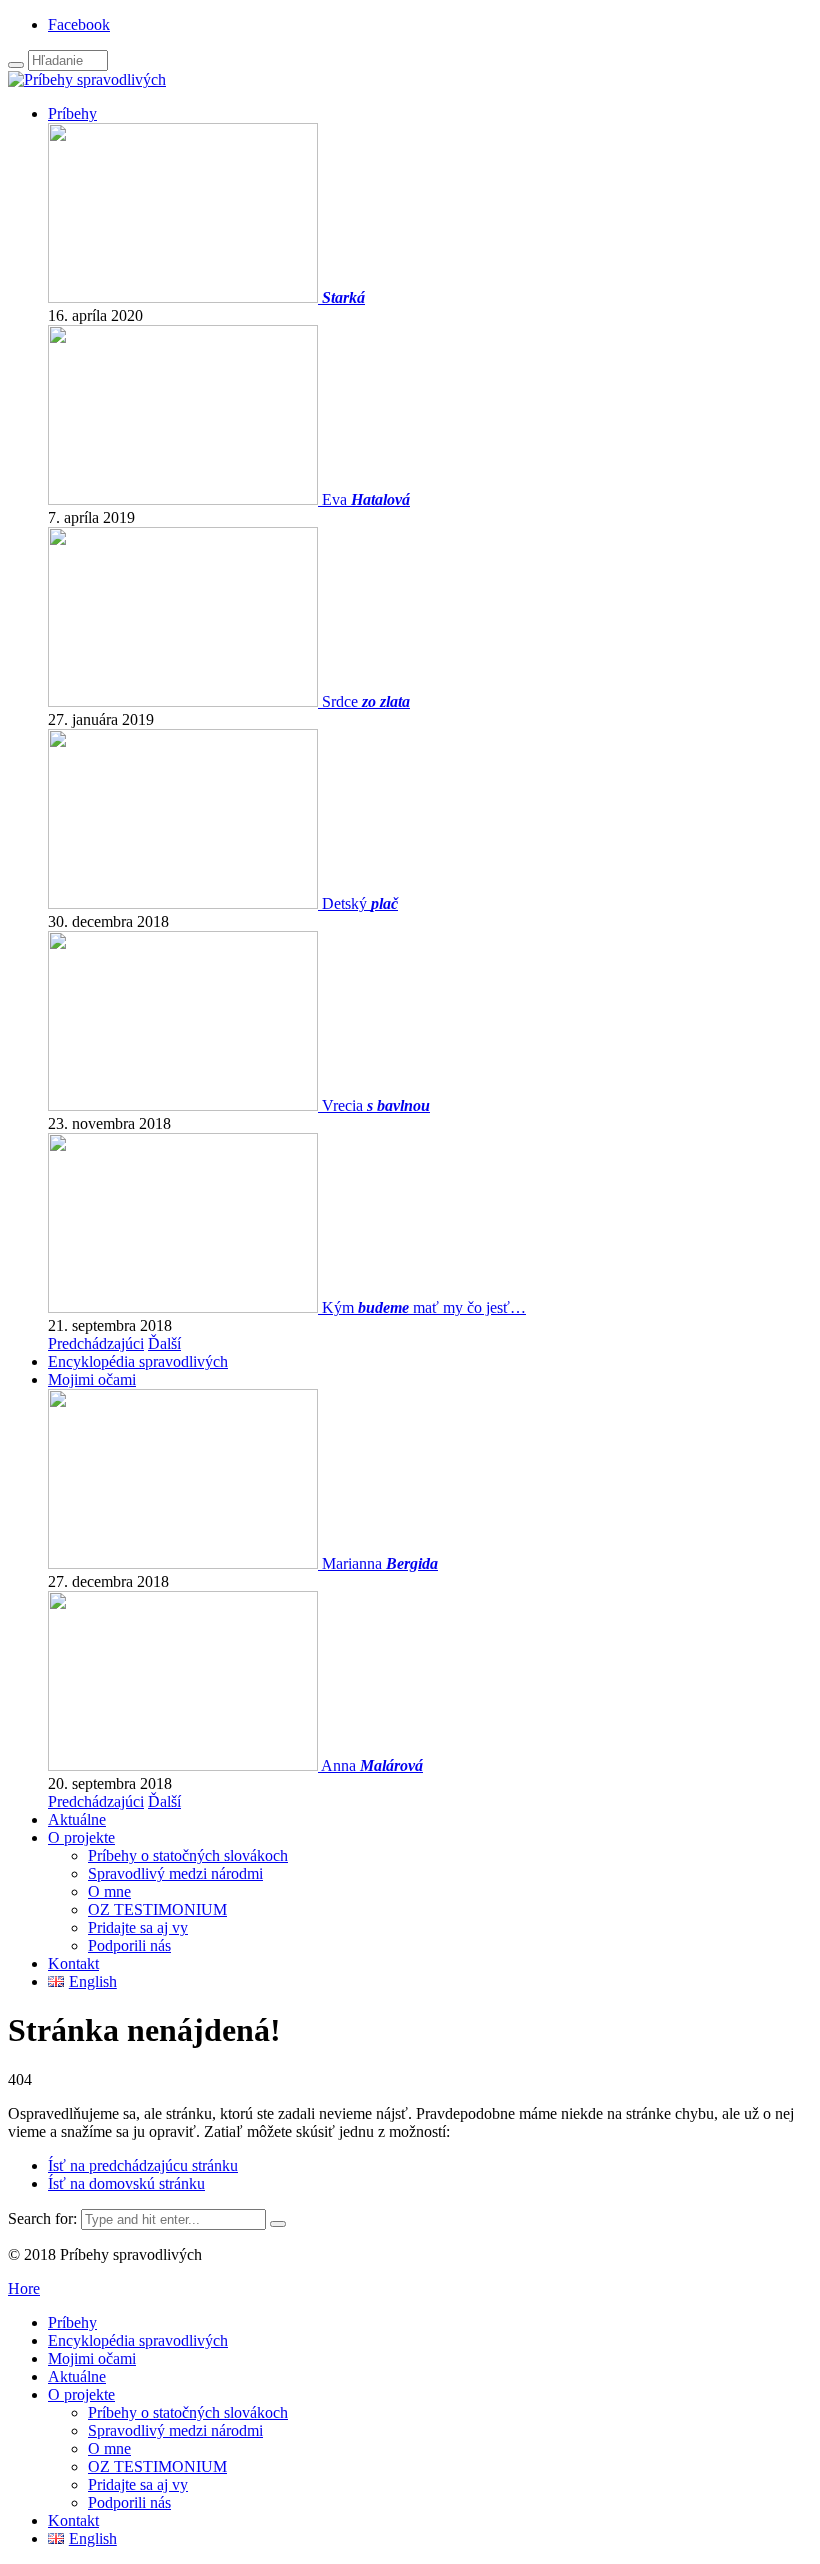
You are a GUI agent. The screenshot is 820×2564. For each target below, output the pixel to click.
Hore (24, 2288)
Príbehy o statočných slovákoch (188, 1855)
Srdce (366, 701)
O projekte (81, 1837)
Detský (360, 903)
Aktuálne (77, 1819)
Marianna (380, 1563)
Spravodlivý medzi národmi (175, 1873)
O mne (109, 1891)
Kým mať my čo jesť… (424, 1307)
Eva (366, 499)
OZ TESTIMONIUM (157, 1909)
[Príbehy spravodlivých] (87, 79)
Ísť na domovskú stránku (126, 2183)
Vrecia (376, 1105)
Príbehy (72, 113)
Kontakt (73, 1963)
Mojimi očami (92, 1379)
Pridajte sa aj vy (138, 1927)
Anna (372, 1765)
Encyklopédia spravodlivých (138, 1361)
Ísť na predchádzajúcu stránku (143, 2165)
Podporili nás (129, 1945)
